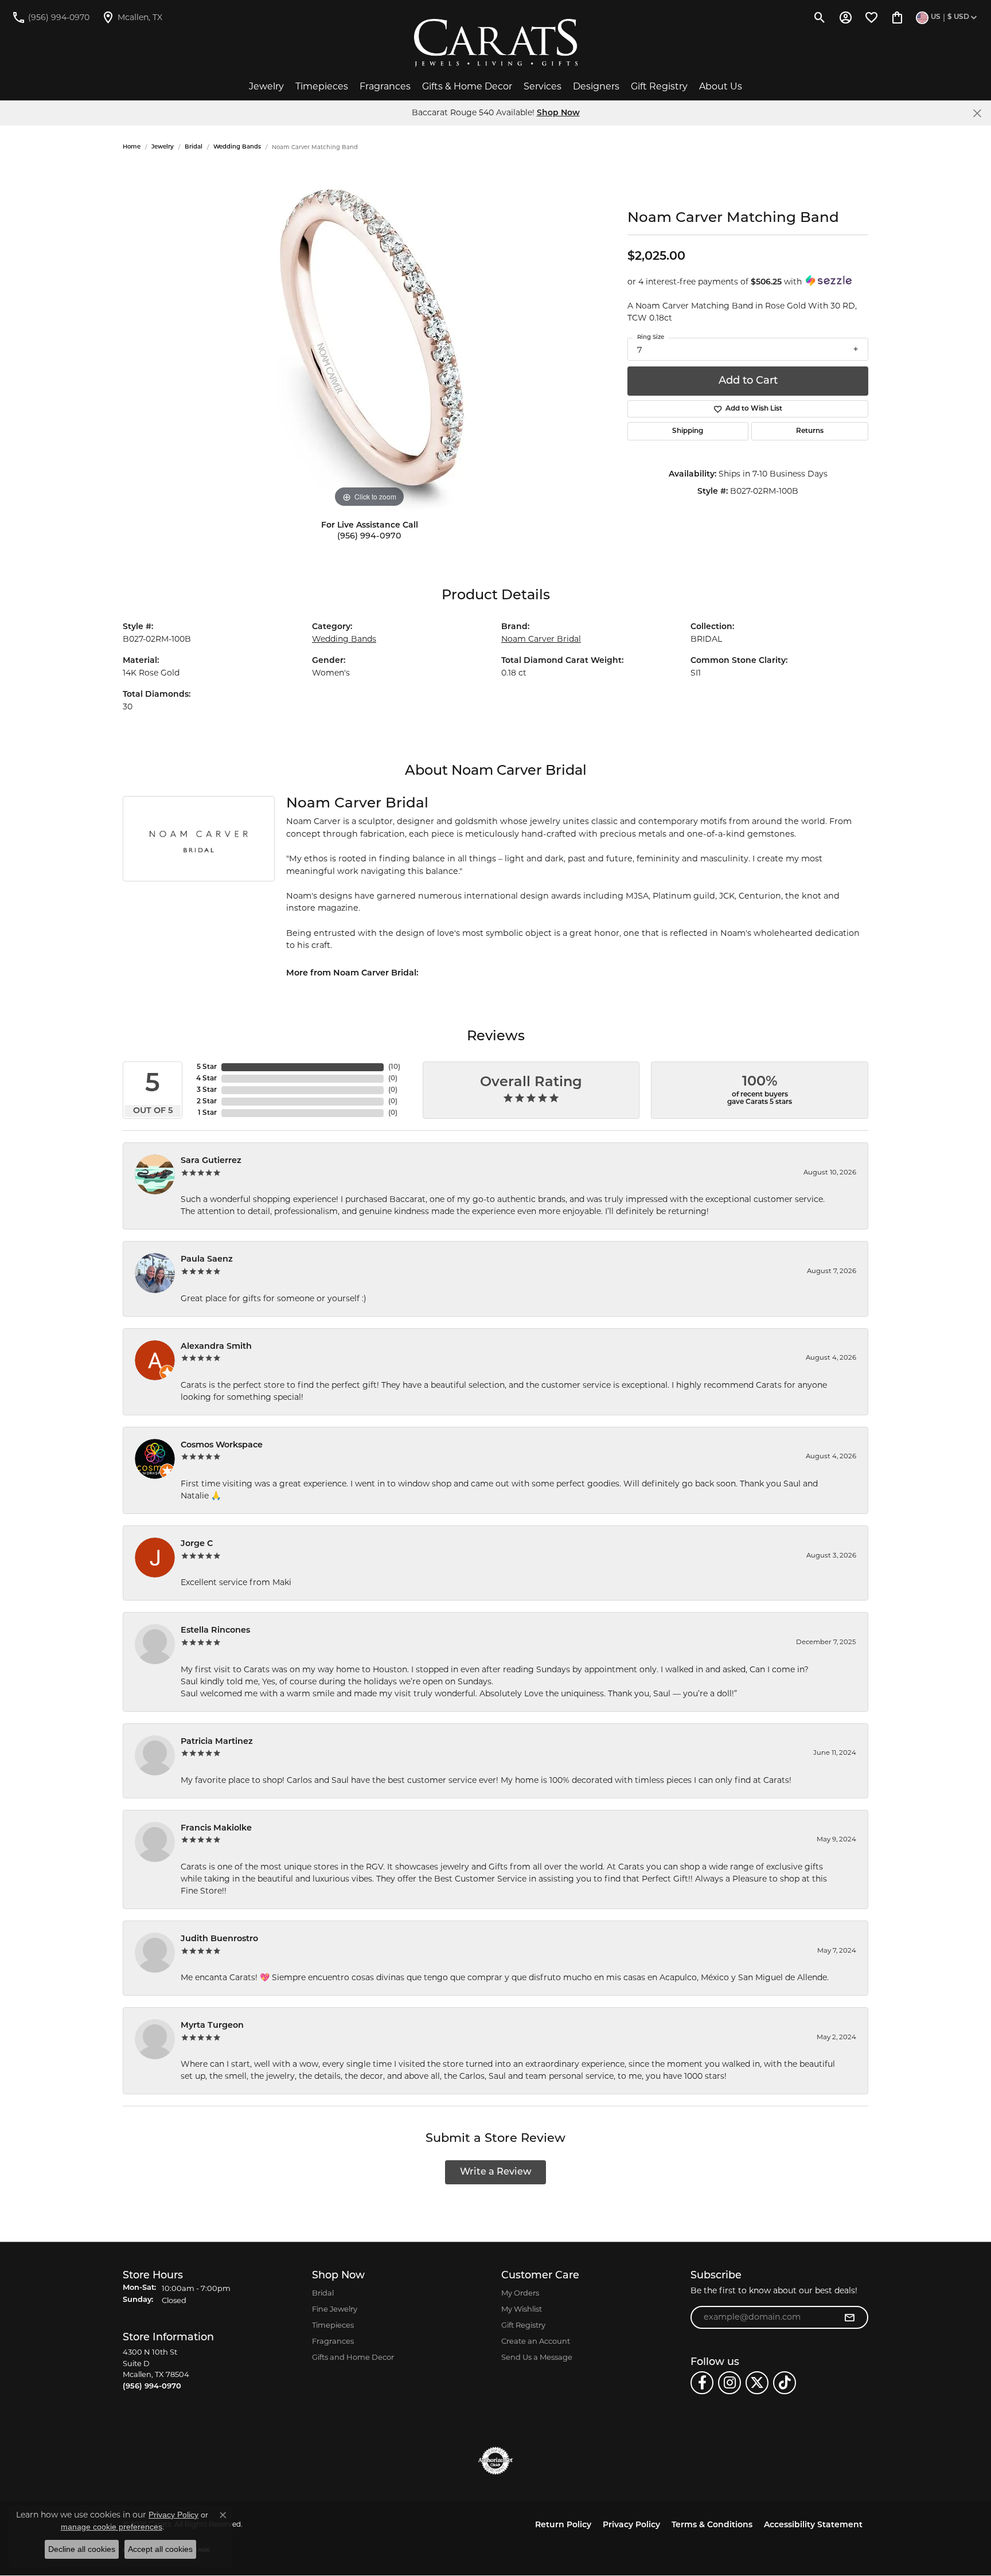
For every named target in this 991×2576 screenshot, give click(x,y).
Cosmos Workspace (222, 1445)
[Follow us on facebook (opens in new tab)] (702, 2383)
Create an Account (536, 2341)
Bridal (194, 147)
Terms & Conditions (712, 2525)
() (394, 1067)
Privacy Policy (631, 2525)
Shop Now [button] (558, 113)
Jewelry (266, 86)
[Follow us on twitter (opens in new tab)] (757, 2383)
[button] (820, 17)
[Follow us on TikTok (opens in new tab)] (785, 2383)
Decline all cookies (82, 2549)
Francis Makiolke (216, 1828)
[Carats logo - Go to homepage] (496, 43)
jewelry (163, 147)
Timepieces (322, 86)
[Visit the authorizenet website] (495, 2461)
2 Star (207, 1102)
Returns (810, 431)
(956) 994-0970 (369, 536)
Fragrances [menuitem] (333, 2341)
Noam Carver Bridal (541, 639)
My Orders (520, 2293)
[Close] (977, 113)
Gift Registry (659, 86)
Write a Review (496, 2172)
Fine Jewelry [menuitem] (335, 2309)
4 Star (206, 1079)
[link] (50, 17)
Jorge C (197, 1544)
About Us (721, 86)
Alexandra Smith (216, 1347)
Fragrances (385, 86)
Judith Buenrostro (219, 1939)
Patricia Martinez (217, 1742)
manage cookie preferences (112, 2527)
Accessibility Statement (813, 2525)
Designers (596, 86)
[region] (369, 338)
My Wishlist (522, 2309)
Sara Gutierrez (211, 1161)
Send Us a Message (537, 2357)
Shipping (688, 431)
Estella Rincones (215, 1631)
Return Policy (563, 2525)
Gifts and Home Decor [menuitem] (353, 2357)
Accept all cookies (160, 2549)
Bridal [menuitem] (323, 2293)
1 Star (207, 1113)
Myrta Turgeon (212, 2026)
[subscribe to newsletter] (849, 2317)
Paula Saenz (207, 1260)
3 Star (207, 1090)
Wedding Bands (237, 147)
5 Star (207, 1067)
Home (132, 147)
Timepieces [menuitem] (333, 2325)
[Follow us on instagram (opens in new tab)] (729, 2383)
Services (543, 86)
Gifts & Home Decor (467, 86)
